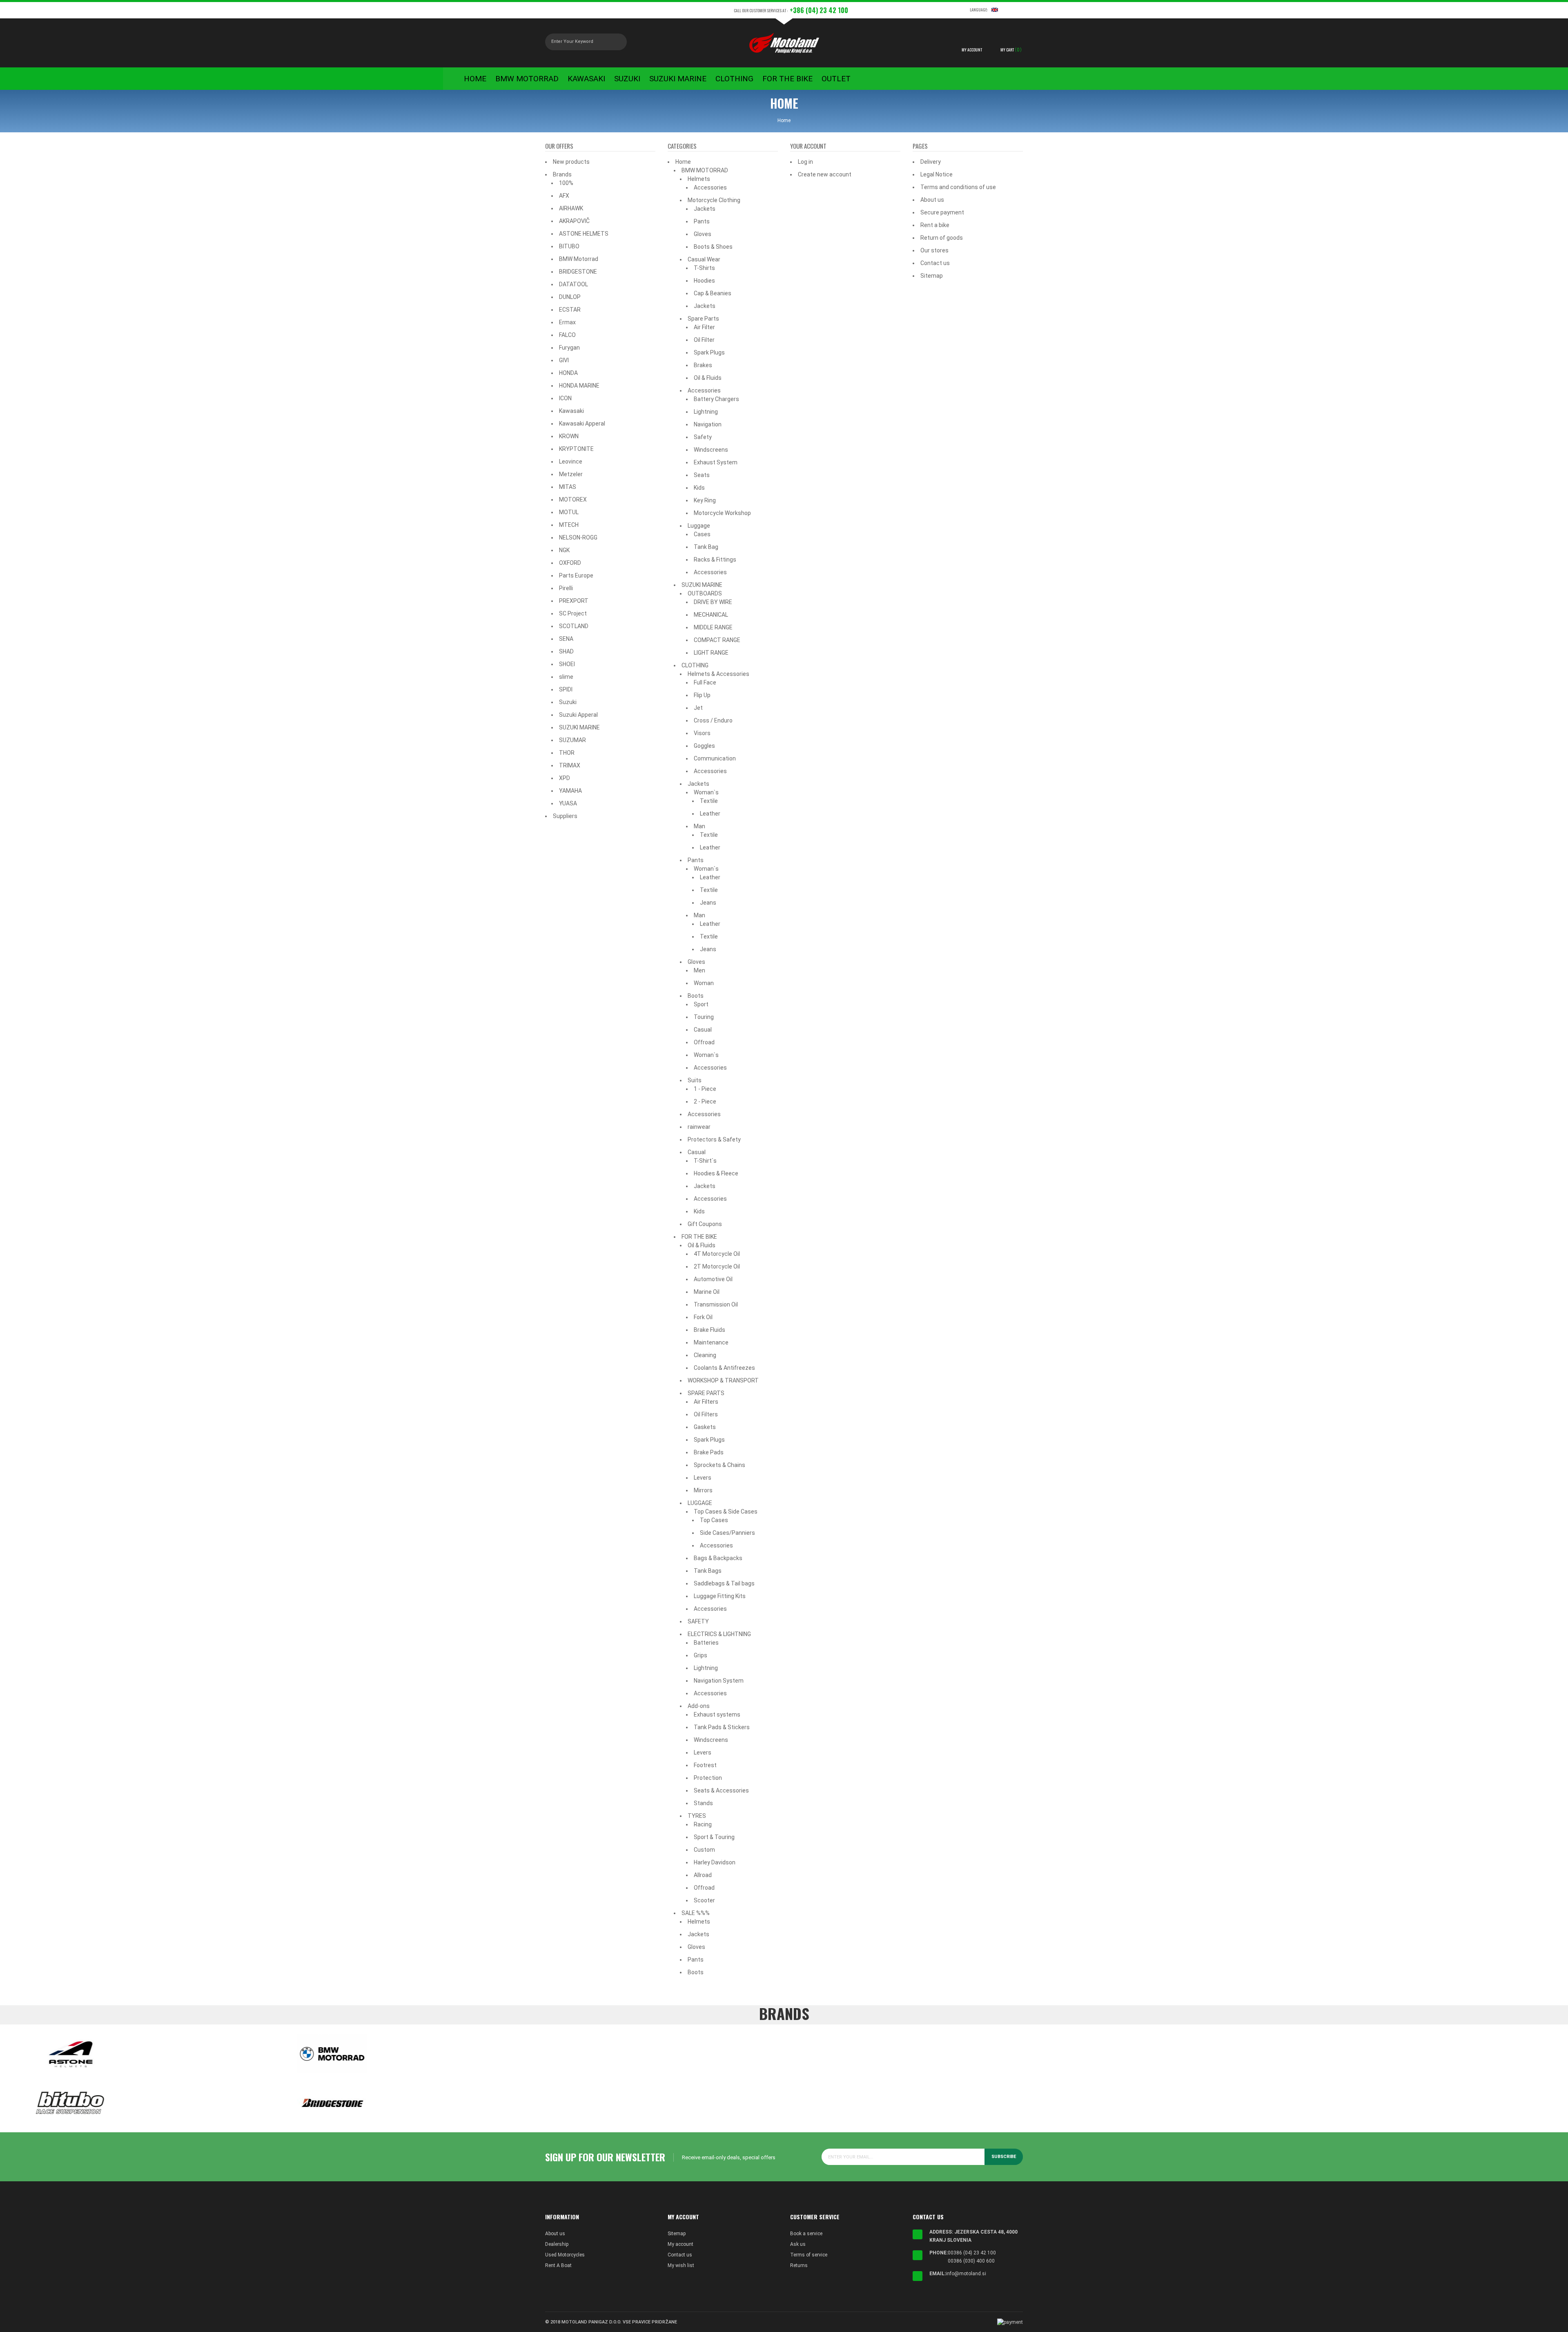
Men (699, 970)
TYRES (697, 1816)
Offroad (704, 1042)
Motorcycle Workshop (722, 513)
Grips (700, 1655)
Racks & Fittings (715, 560)
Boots (696, 996)
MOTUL (569, 512)
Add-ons (699, 1706)
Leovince (571, 461)
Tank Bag (706, 547)
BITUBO (569, 246)
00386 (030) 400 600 (971, 2261)
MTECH (569, 525)
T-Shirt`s (705, 1161)
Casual (703, 1030)
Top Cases (714, 1520)
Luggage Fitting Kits (720, 1596)
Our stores (934, 250)
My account (680, 2244)
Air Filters (706, 1402)
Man (699, 826)
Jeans (708, 903)
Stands (703, 1803)
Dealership (557, 2244)
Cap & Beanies (713, 293)
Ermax (567, 322)
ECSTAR (570, 310)
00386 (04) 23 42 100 (972, 2253)
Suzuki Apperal (578, 715)
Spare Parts (703, 319)
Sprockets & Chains (719, 1465)
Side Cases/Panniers (727, 1533)
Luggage (699, 526)
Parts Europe (576, 575)
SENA (566, 639)
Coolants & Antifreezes (724, 1368)
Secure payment (942, 212)
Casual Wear (704, 259)
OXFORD (570, 563)
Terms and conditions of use (958, 187)
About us (932, 200)
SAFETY (698, 1621)
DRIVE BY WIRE (713, 602)
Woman (704, 983)
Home (683, 162)
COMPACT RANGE (717, 640)
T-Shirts (704, 268)
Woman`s (706, 792)
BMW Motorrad (579, 259)
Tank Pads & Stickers (722, 1727)
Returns (799, 2265)
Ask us (798, 2244)
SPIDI (566, 689)
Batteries (706, 1643)
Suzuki (568, 702)
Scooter (704, 1900)
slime (566, 677)
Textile (709, 801)
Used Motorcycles (565, 2255)
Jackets (705, 209)
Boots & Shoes (713, 247)
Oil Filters (706, 1414)
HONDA (568, 373)
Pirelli (566, 588)
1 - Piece (705, 1089)
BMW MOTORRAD (705, 170)
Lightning (706, 412)
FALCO (567, 335)
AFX (564, 196)
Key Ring (705, 500)
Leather (710, 814)
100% (566, 183)
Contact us (935, 263)
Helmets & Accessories (718, 674)
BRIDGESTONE (578, 272)
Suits (695, 1080)
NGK (564, 550)
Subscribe (1004, 2157)
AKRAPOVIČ (574, 221)
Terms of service (809, 2255)
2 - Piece (705, 1101)
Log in (805, 162)
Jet (698, 708)
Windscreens (711, 450)
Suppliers (565, 816)
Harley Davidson (715, 1862)
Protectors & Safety (714, 1139)
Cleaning (705, 1355)
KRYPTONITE (576, 449)
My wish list (681, 2265)
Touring (704, 1017)
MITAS (568, 487)
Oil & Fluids (708, 378)
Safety (703, 437)
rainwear (699, 1127)
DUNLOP (570, 297)
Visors (702, 733)
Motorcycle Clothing (714, 200)
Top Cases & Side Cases (726, 1512)
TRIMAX (570, 765)
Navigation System (719, 1681)
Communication (715, 758)
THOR (567, 753)
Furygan (569, 348)
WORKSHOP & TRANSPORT (723, 1380)
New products (571, 162)
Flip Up (702, 695)
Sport (701, 1004)
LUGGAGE (700, 1503)
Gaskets (705, 1427)
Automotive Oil (713, 1279)
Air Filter (704, 327)
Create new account (825, 174)
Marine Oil (707, 1292)
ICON (565, 398)
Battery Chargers (716, 399)
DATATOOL (574, 284)
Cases (702, 534)
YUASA (568, 803)
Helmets (699, 179)
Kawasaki (571, 411)
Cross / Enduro (713, 720)
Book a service (806, 2234)
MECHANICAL (711, 615)
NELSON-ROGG (578, 537)
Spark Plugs (709, 352)
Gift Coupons (705, 1224)
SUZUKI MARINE (579, 727)
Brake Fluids (709, 1330)
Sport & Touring (714, 1837)
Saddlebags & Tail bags (724, 1583)
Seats (702, 475)
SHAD (566, 651)
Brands (562, 174)
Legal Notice (937, 174)
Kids (699, 488)
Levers (703, 1478)
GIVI (564, 360)
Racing (703, 1824)
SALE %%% (696, 1913)
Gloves (703, 234)
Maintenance (711, 1342)
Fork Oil (703, 1317)
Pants (702, 221)
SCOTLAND (574, 626)
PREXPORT (574, 601)
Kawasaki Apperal (582, 424)
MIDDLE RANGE (713, 627)
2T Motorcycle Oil (717, 1266)
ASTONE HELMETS (584, 234)
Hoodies (704, 281)
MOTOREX (573, 499)
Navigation (708, 424)
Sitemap (932, 276)
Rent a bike (935, 225)
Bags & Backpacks (718, 1558)
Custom (704, 1850)
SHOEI (567, 664)
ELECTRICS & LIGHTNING (719, 1634)
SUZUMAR (572, 740)
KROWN (569, 436)
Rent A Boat (558, 2265)
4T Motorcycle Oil (717, 1254)
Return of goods (942, 238)
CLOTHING (695, 665)
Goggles (704, 746)
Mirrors (703, 1490)
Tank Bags (708, 1571)
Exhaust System (716, 462)
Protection (708, 1778)
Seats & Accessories (721, 1790)
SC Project (573, 613)
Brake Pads (709, 1452)
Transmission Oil (716, 1304)
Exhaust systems (717, 1714)
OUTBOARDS (705, 593)
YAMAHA (570, 791)
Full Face (705, 682)
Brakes (703, 365)
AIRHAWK (571, 208)
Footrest (705, 1765)
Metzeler (571, 474)
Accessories (710, 187)
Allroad (703, 1875)
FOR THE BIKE (699, 1237)
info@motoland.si (966, 2274)
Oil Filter (704, 340)
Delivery (931, 162)
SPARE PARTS (706, 1393)
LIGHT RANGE (711, 653)
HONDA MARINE (579, 386)
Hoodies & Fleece (716, 1173)
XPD (565, 778)
